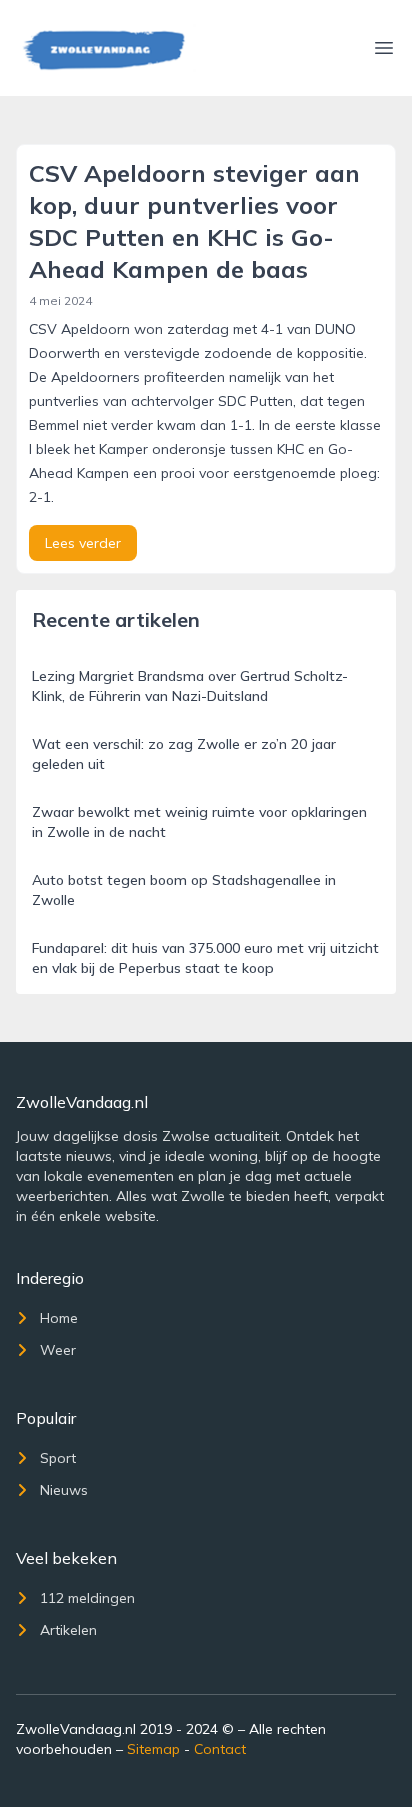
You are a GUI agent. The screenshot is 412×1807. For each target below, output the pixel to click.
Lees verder (83, 543)
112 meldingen (87, 1598)
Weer (58, 1350)
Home (59, 1318)
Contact (220, 1749)
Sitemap (153, 1749)
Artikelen (68, 1630)
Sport (58, 1458)
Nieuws (64, 1490)
